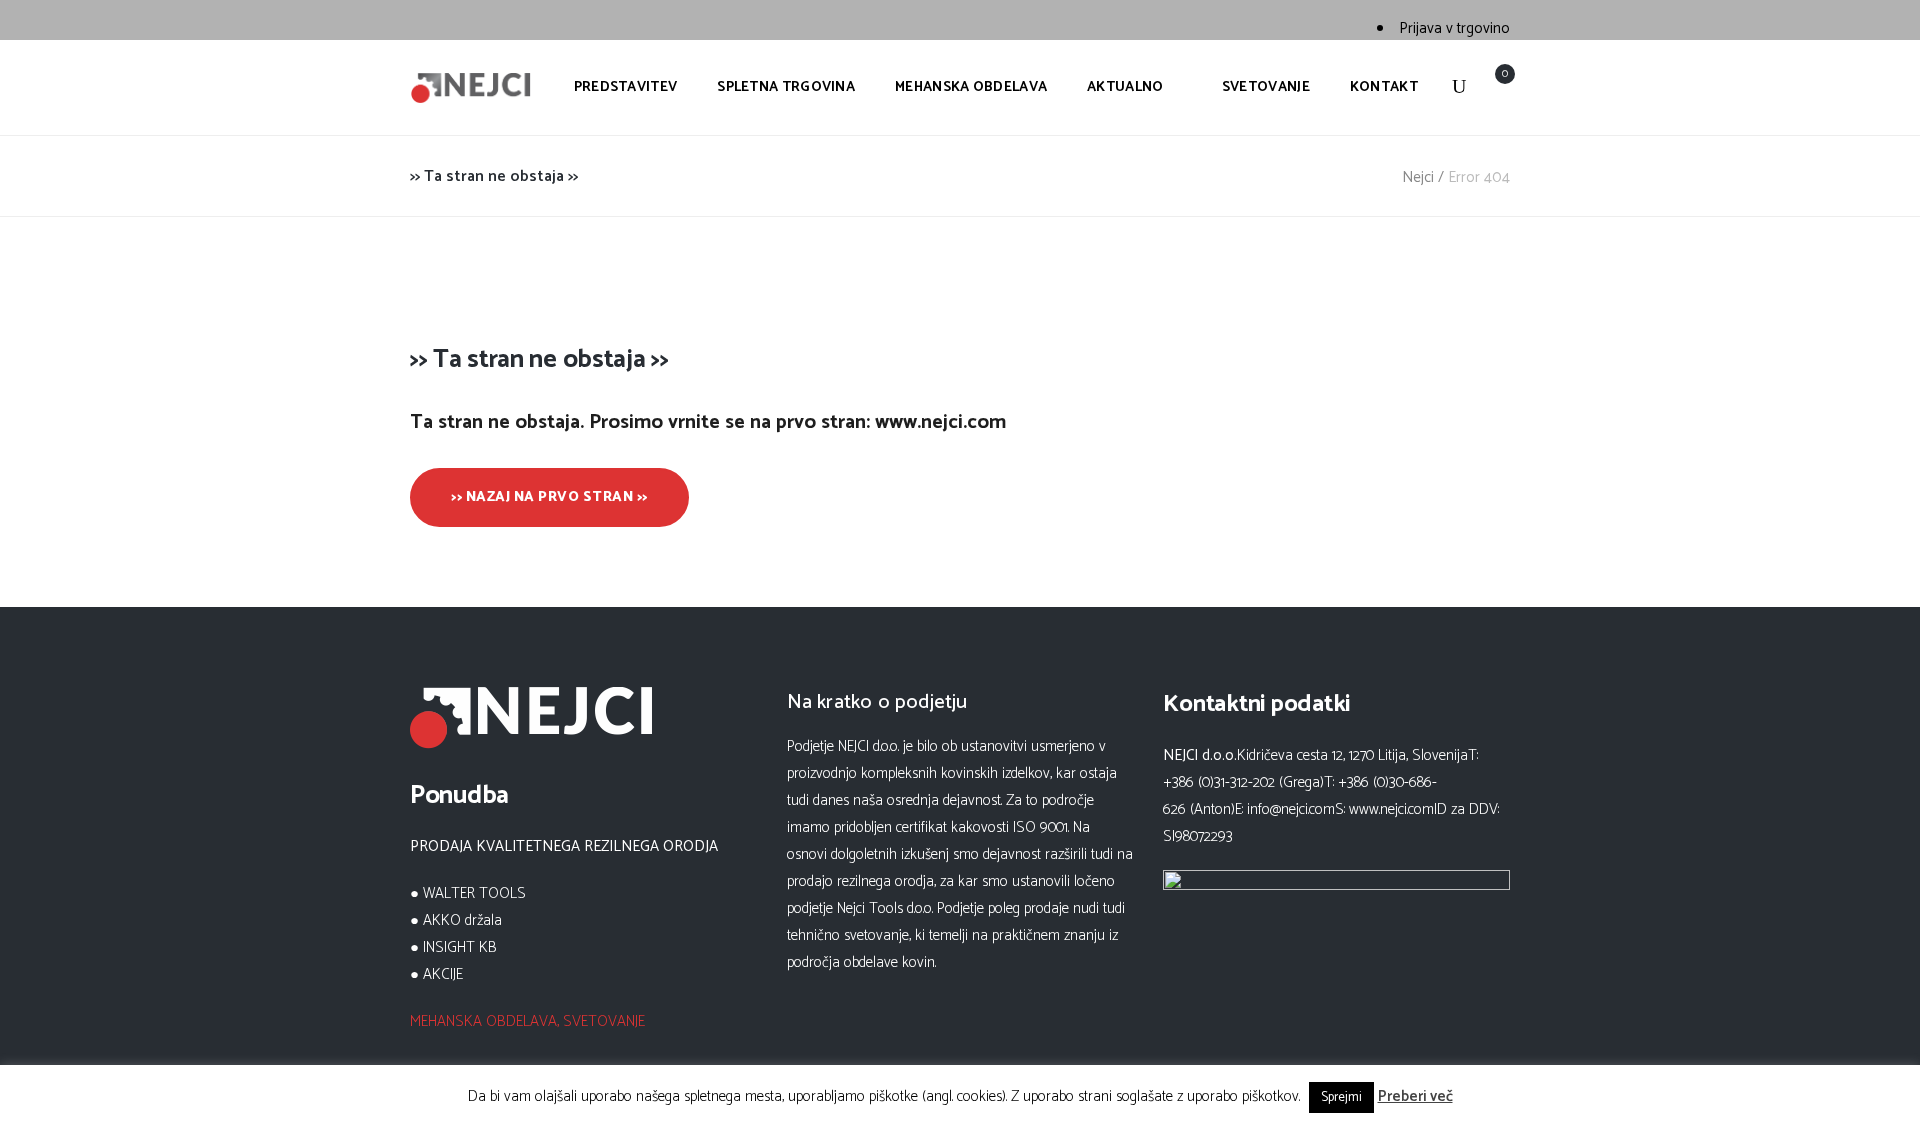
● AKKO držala (456, 920)
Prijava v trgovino (1454, 28)
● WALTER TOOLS (468, 893)
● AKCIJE (436, 974)
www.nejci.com (1391, 809)
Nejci (1418, 177)
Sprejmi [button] (1341, 1097)
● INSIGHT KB (453, 947)
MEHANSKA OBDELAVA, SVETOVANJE (527, 1021)
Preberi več (1415, 1096)
